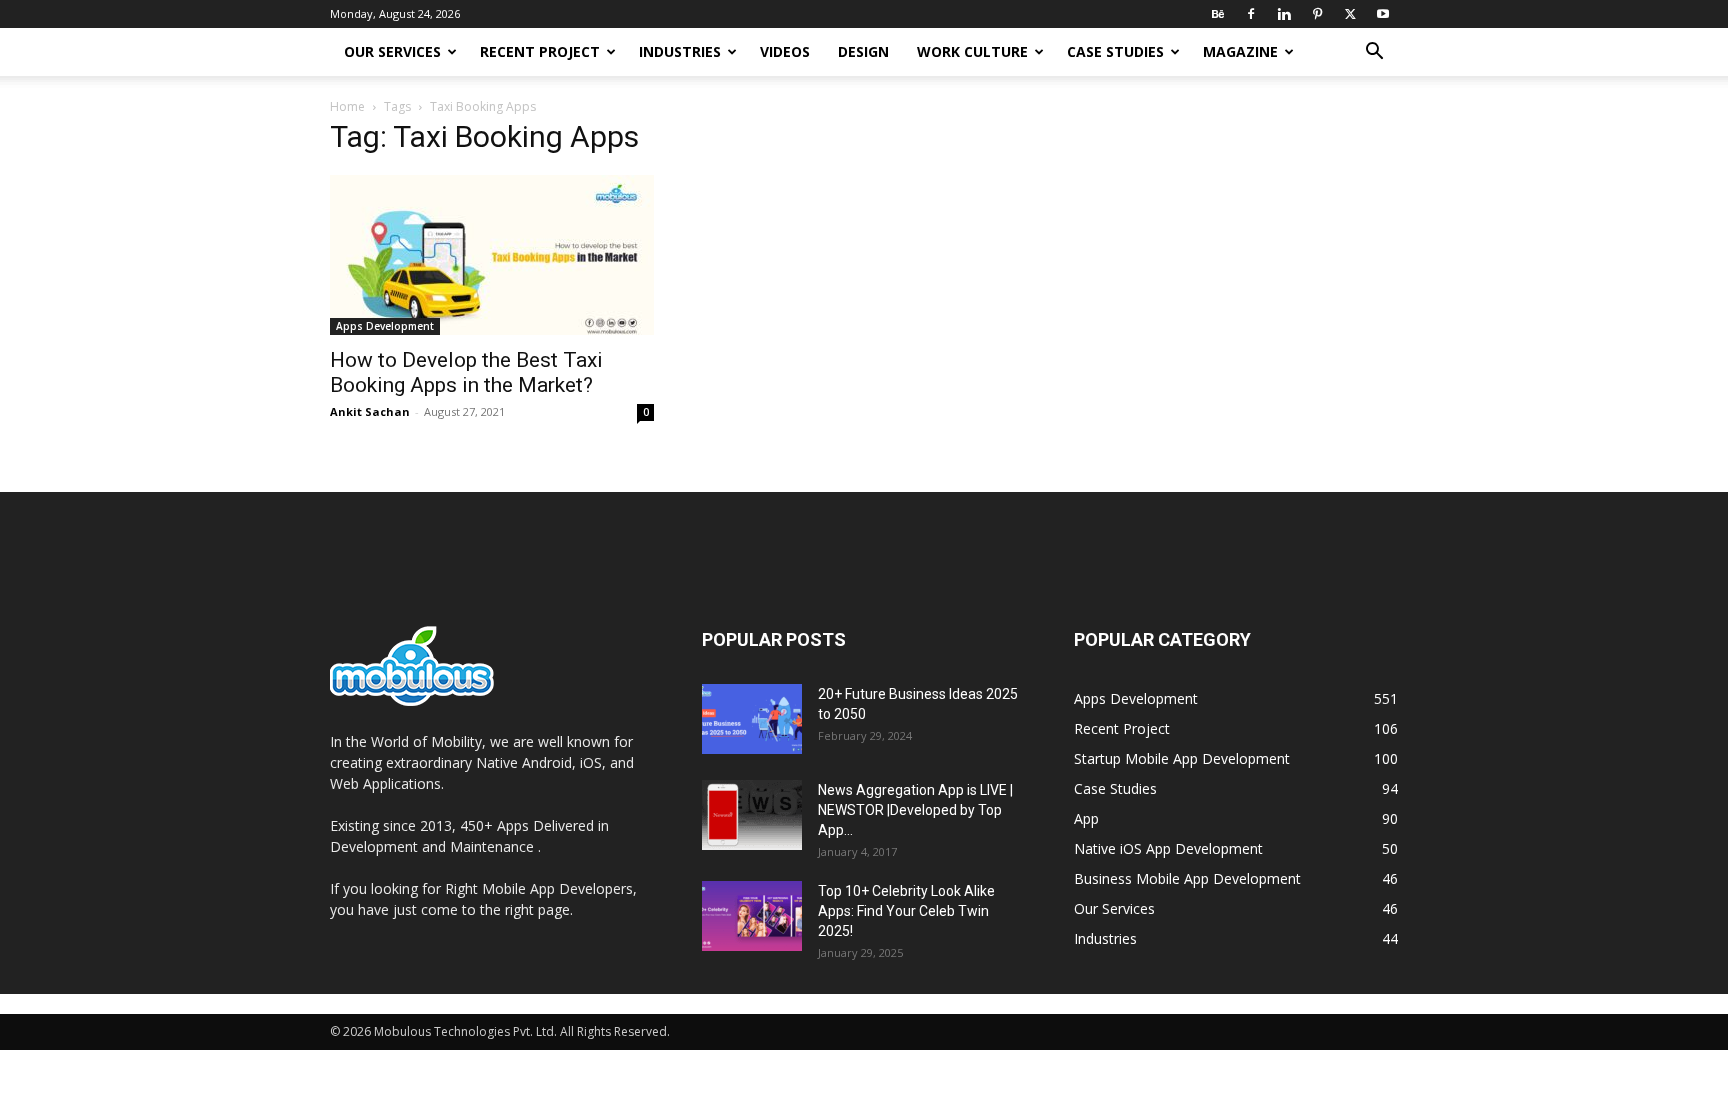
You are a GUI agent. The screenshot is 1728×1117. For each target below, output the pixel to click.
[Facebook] (1251, 14)
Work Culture (972, 51)
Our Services (392, 51)
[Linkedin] (1284, 14)
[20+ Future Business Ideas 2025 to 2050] (752, 719)
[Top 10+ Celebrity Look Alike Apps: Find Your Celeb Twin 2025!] (752, 916)
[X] (1350, 14)
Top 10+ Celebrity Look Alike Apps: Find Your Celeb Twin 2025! (906, 911)
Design (863, 51)
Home (347, 106)
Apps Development (385, 326)
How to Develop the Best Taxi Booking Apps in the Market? (466, 372)
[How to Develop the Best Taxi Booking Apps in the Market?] (492, 255)
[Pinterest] (1317, 14)
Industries (680, 51)
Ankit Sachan (370, 411)
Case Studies (1115, 51)
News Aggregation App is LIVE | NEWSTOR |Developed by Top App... (915, 810)
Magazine (1240, 51)
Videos (785, 51)
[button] (1374, 53)
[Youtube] (1383, 14)
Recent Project (540, 51)
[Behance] (1218, 14)
